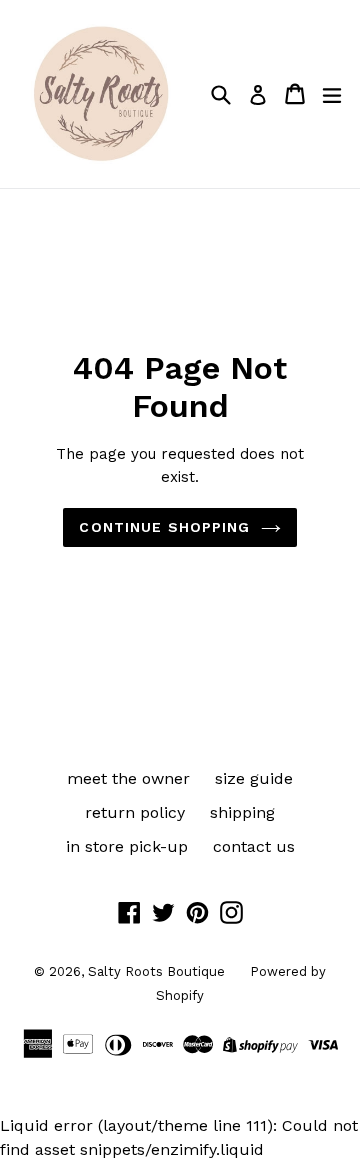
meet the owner (128, 778)
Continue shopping (164, 527)
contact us (254, 846)
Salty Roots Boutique (156, 971)
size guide (254, 778)
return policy (135, 812)
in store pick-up (127, 846)
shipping (242, 812)
